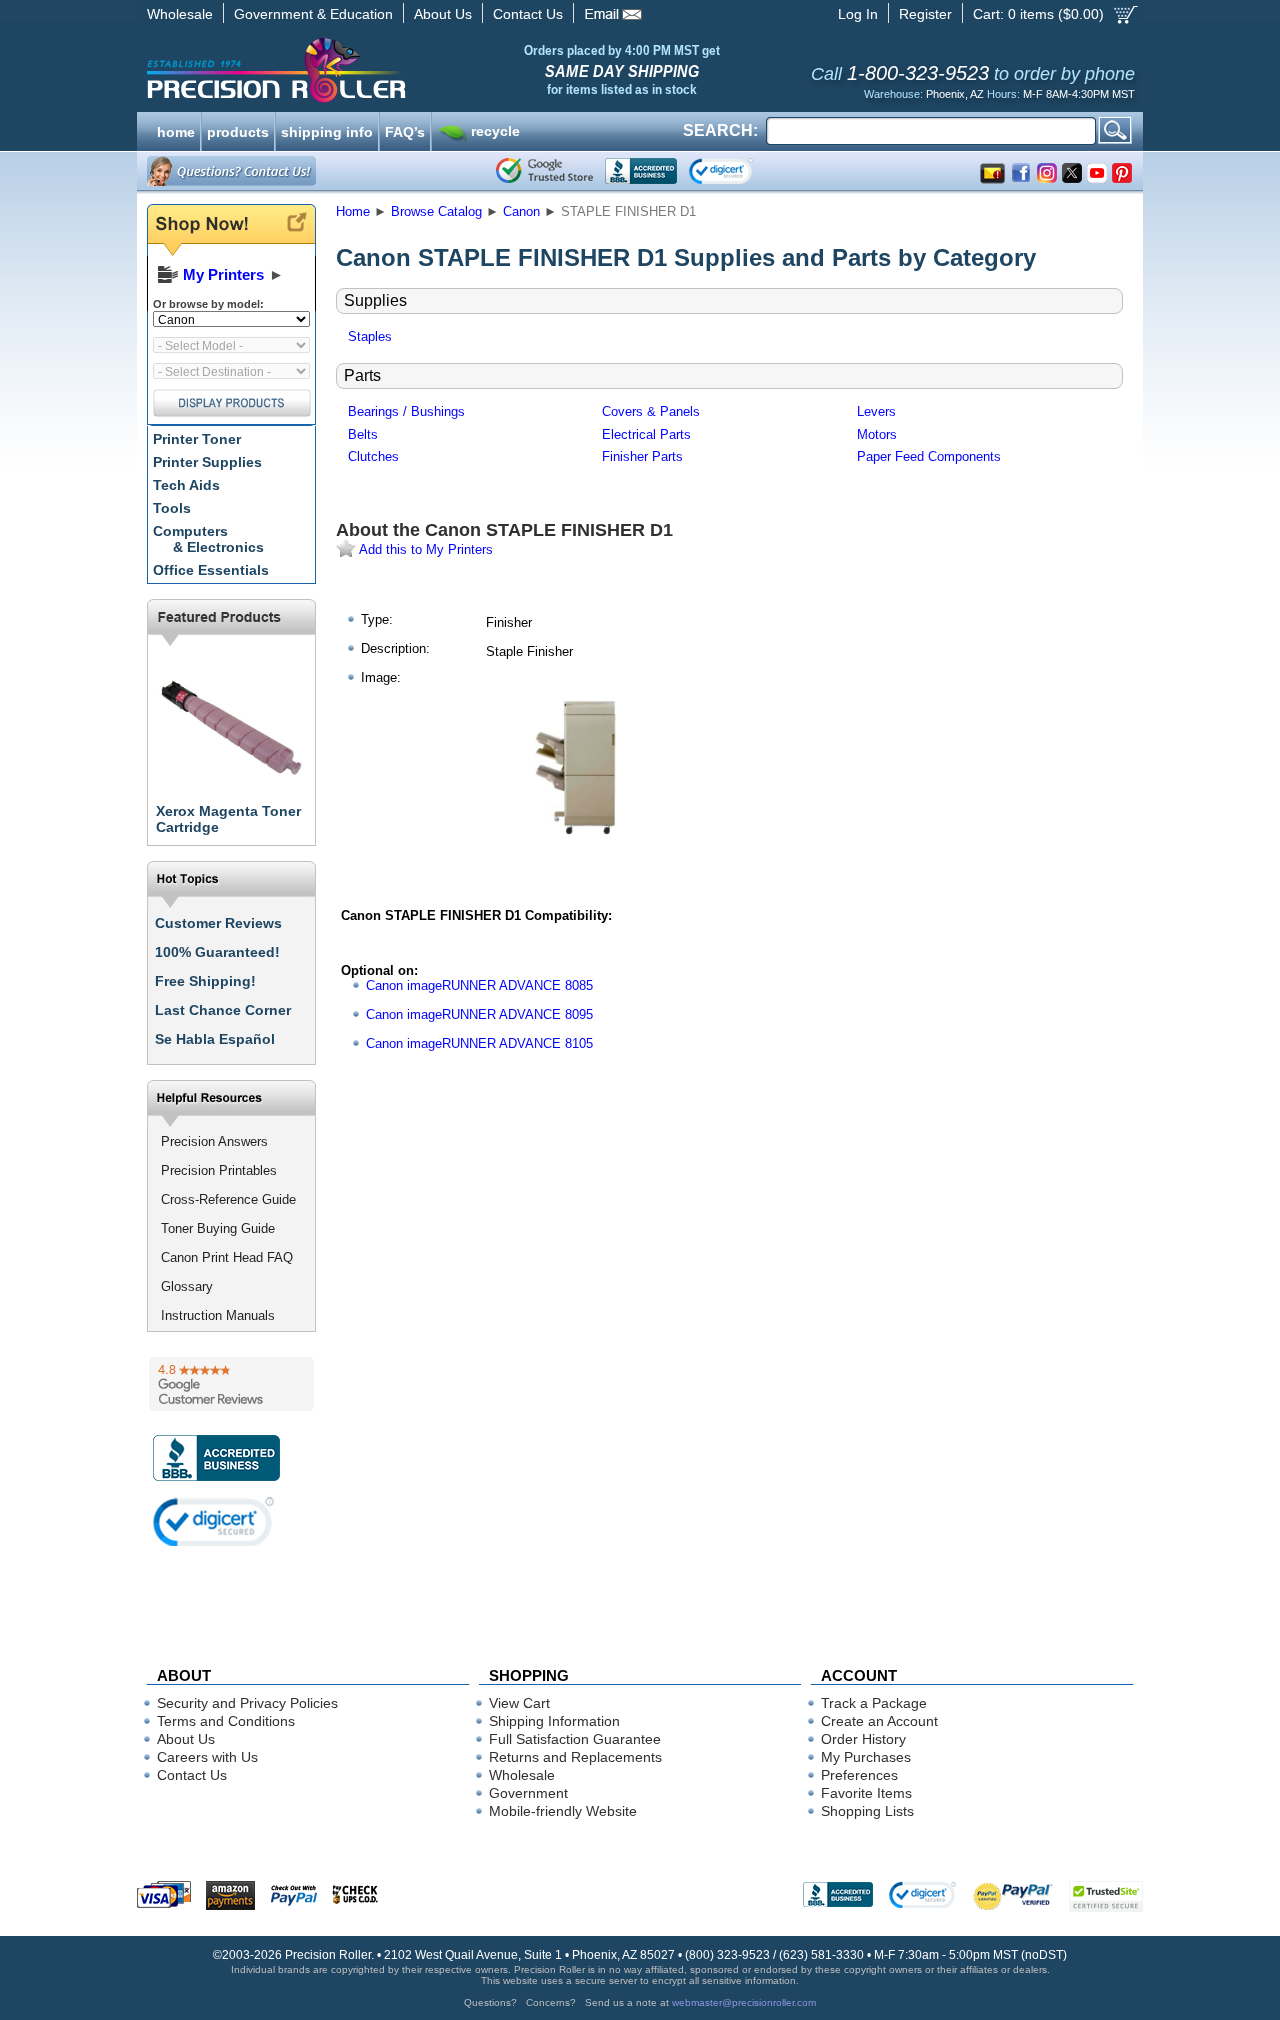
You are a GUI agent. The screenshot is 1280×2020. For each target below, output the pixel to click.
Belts (363, 434)
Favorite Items (866, 1793)
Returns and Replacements (575, 1757)
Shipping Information (554, 1721)
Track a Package (874, 1703)
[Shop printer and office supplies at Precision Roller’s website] (380, 70)
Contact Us (528, 14)
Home (353, 211)
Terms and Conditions (226, 1721)
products (238, 130)
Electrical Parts (646, 434)
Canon (521, 211)
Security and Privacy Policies (247, 1703)
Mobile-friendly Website (563, 1811)
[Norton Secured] (737, 171)
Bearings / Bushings (406, 411)
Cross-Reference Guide (228, 1199)
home (176, 130)
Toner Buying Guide (218, 1228)
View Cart (519, 1703)
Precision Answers (214, 1141)
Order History (863, 1739)
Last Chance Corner (223, 1010)
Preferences (859, 1775)
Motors (877, 434)
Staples (370, 336)
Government (528, 1793)
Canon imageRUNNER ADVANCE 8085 (479, 985)
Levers (876, 411)
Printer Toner (197, 439)
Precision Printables (219, 1170)
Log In (858, 14)
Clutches (373, 456)
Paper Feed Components (929, 456)
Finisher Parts (642, 456)
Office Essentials (211, 570)
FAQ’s (405, 130)
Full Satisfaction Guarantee (575, 1739)
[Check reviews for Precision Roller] (231, 1384)
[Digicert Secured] (214, 1521)
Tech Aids (186, 485)
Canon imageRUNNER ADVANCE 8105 (479, 1043)
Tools (172, 508)
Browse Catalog (436, 211)
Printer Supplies (207, 462)
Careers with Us (207, 1757)
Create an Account (879, 1721)
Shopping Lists (867, 1811)
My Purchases (866, 1757)
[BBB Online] (641, 171)
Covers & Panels (651, 411)
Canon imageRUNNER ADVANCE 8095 (479, 1014)
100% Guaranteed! (217, 952)
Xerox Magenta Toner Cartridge (228, 819)
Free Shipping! (205, 981)
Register (925, 14)
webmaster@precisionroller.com (744, 2002)
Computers (208, 539)
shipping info (327, 130)
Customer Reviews (218, 923)
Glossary (187, 1286)
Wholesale (180, 14)
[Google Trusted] (544, 171)
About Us (443, 14)
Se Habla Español (215, 1039)
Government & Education (313, 14)
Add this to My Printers (424, 549)
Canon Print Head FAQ (227, 1257)
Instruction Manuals (218, 1315)
